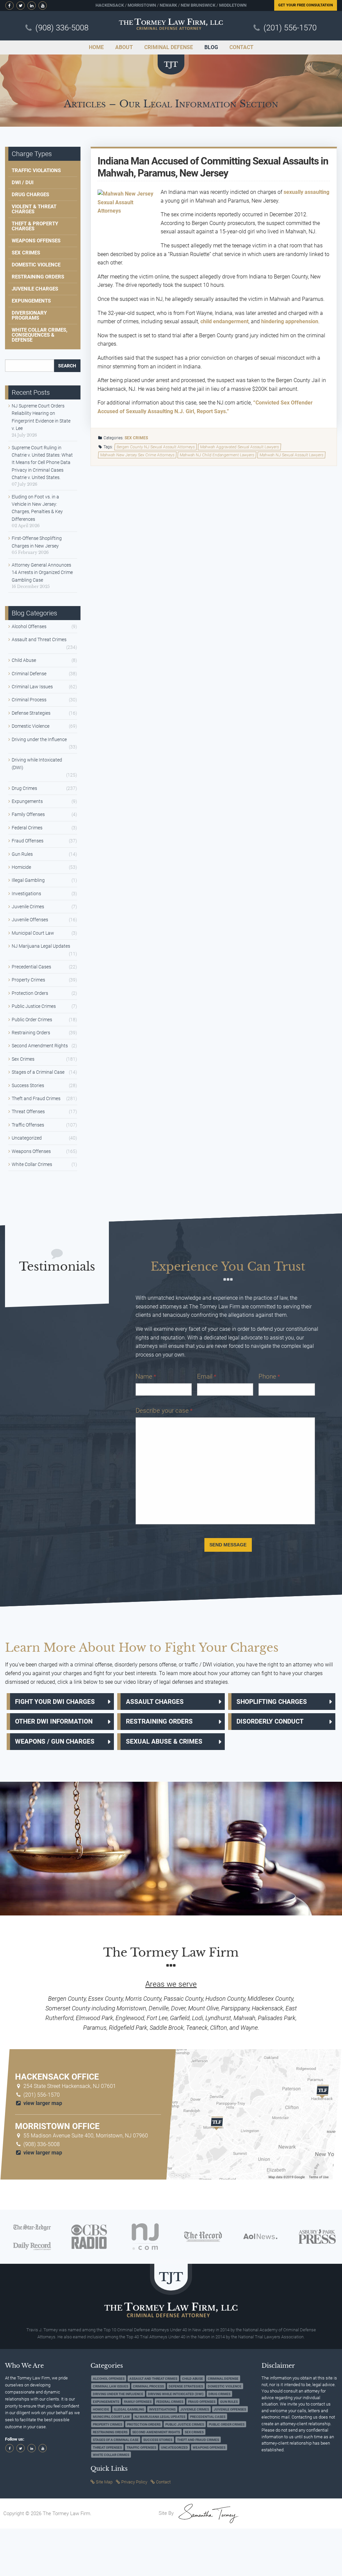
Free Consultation (306, 5)
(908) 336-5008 (62, 28)
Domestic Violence (36, 265)
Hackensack (110, 5)
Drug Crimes (24, 788)
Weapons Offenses (36, 241)
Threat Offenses (28, 1111)
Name (146, 1376)
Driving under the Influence (39, 739)
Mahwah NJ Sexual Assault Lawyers (292, 455)
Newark (168, 5)
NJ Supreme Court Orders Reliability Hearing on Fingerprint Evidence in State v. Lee (41, 417)
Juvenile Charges (35, 289)
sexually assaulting (306, 192)
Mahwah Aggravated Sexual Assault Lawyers (240, 447)
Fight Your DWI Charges (55, 1702)
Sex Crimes (136, 438)
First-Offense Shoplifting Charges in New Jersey (37, 542)
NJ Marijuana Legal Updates (41, 946)
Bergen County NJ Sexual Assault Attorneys (156, 447)
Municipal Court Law (33, 933)
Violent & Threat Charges (34, 209)
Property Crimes (28, 980)
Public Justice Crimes (34, 1006)
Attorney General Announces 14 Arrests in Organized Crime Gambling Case (42, 572)
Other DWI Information (54, 1721)
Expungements (31, 301)
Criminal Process (29, 700)
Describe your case (164, 1411)
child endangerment (224, 321)
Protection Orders (30, 993)
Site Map (104, 2482)
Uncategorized (27, 1138)
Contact (163, 2482)
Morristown (142, 5)
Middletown (233, 5)
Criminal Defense (29, 674)
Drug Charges (30, 195)
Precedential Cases (31, 967)
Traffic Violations (36, 170)
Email (207, 1376)
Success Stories (28, 1085)
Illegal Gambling (28, 880)
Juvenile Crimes (28, 907)
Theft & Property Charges (35, 226)
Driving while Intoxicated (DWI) (37, 764)
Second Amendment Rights (40, 1046)
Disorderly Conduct (270, 1721)
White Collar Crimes (32, 1164)
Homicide (21, 867)
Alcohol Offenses (29, 626)
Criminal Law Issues (32, 687)
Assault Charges (155, 1702)
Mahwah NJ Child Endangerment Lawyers (217, 455)
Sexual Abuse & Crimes (164, 1741)
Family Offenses (28, 814)
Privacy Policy (134, 2482)
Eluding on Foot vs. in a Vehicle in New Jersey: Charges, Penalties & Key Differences (37, 508)
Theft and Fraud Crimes (36, 1098)
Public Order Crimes (32, 1020)
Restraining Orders (38, 277)
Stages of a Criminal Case (38, 1072)
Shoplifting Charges (272, 1702)
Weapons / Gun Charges (55, 1741)
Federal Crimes (27, 828)
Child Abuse (24, 660)
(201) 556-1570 (290, 28)
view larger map (42, 2103)
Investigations (26, 894)
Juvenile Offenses (30, 920)
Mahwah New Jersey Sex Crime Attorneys (137, 455)
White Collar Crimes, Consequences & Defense (40, 335)
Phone (269, 1376)
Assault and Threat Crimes (39, 639)
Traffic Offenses (28, 1125)
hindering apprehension (290, 321)
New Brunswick (198, 5)
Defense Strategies (31, 713)
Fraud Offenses (28, 841)
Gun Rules (22, 854)
